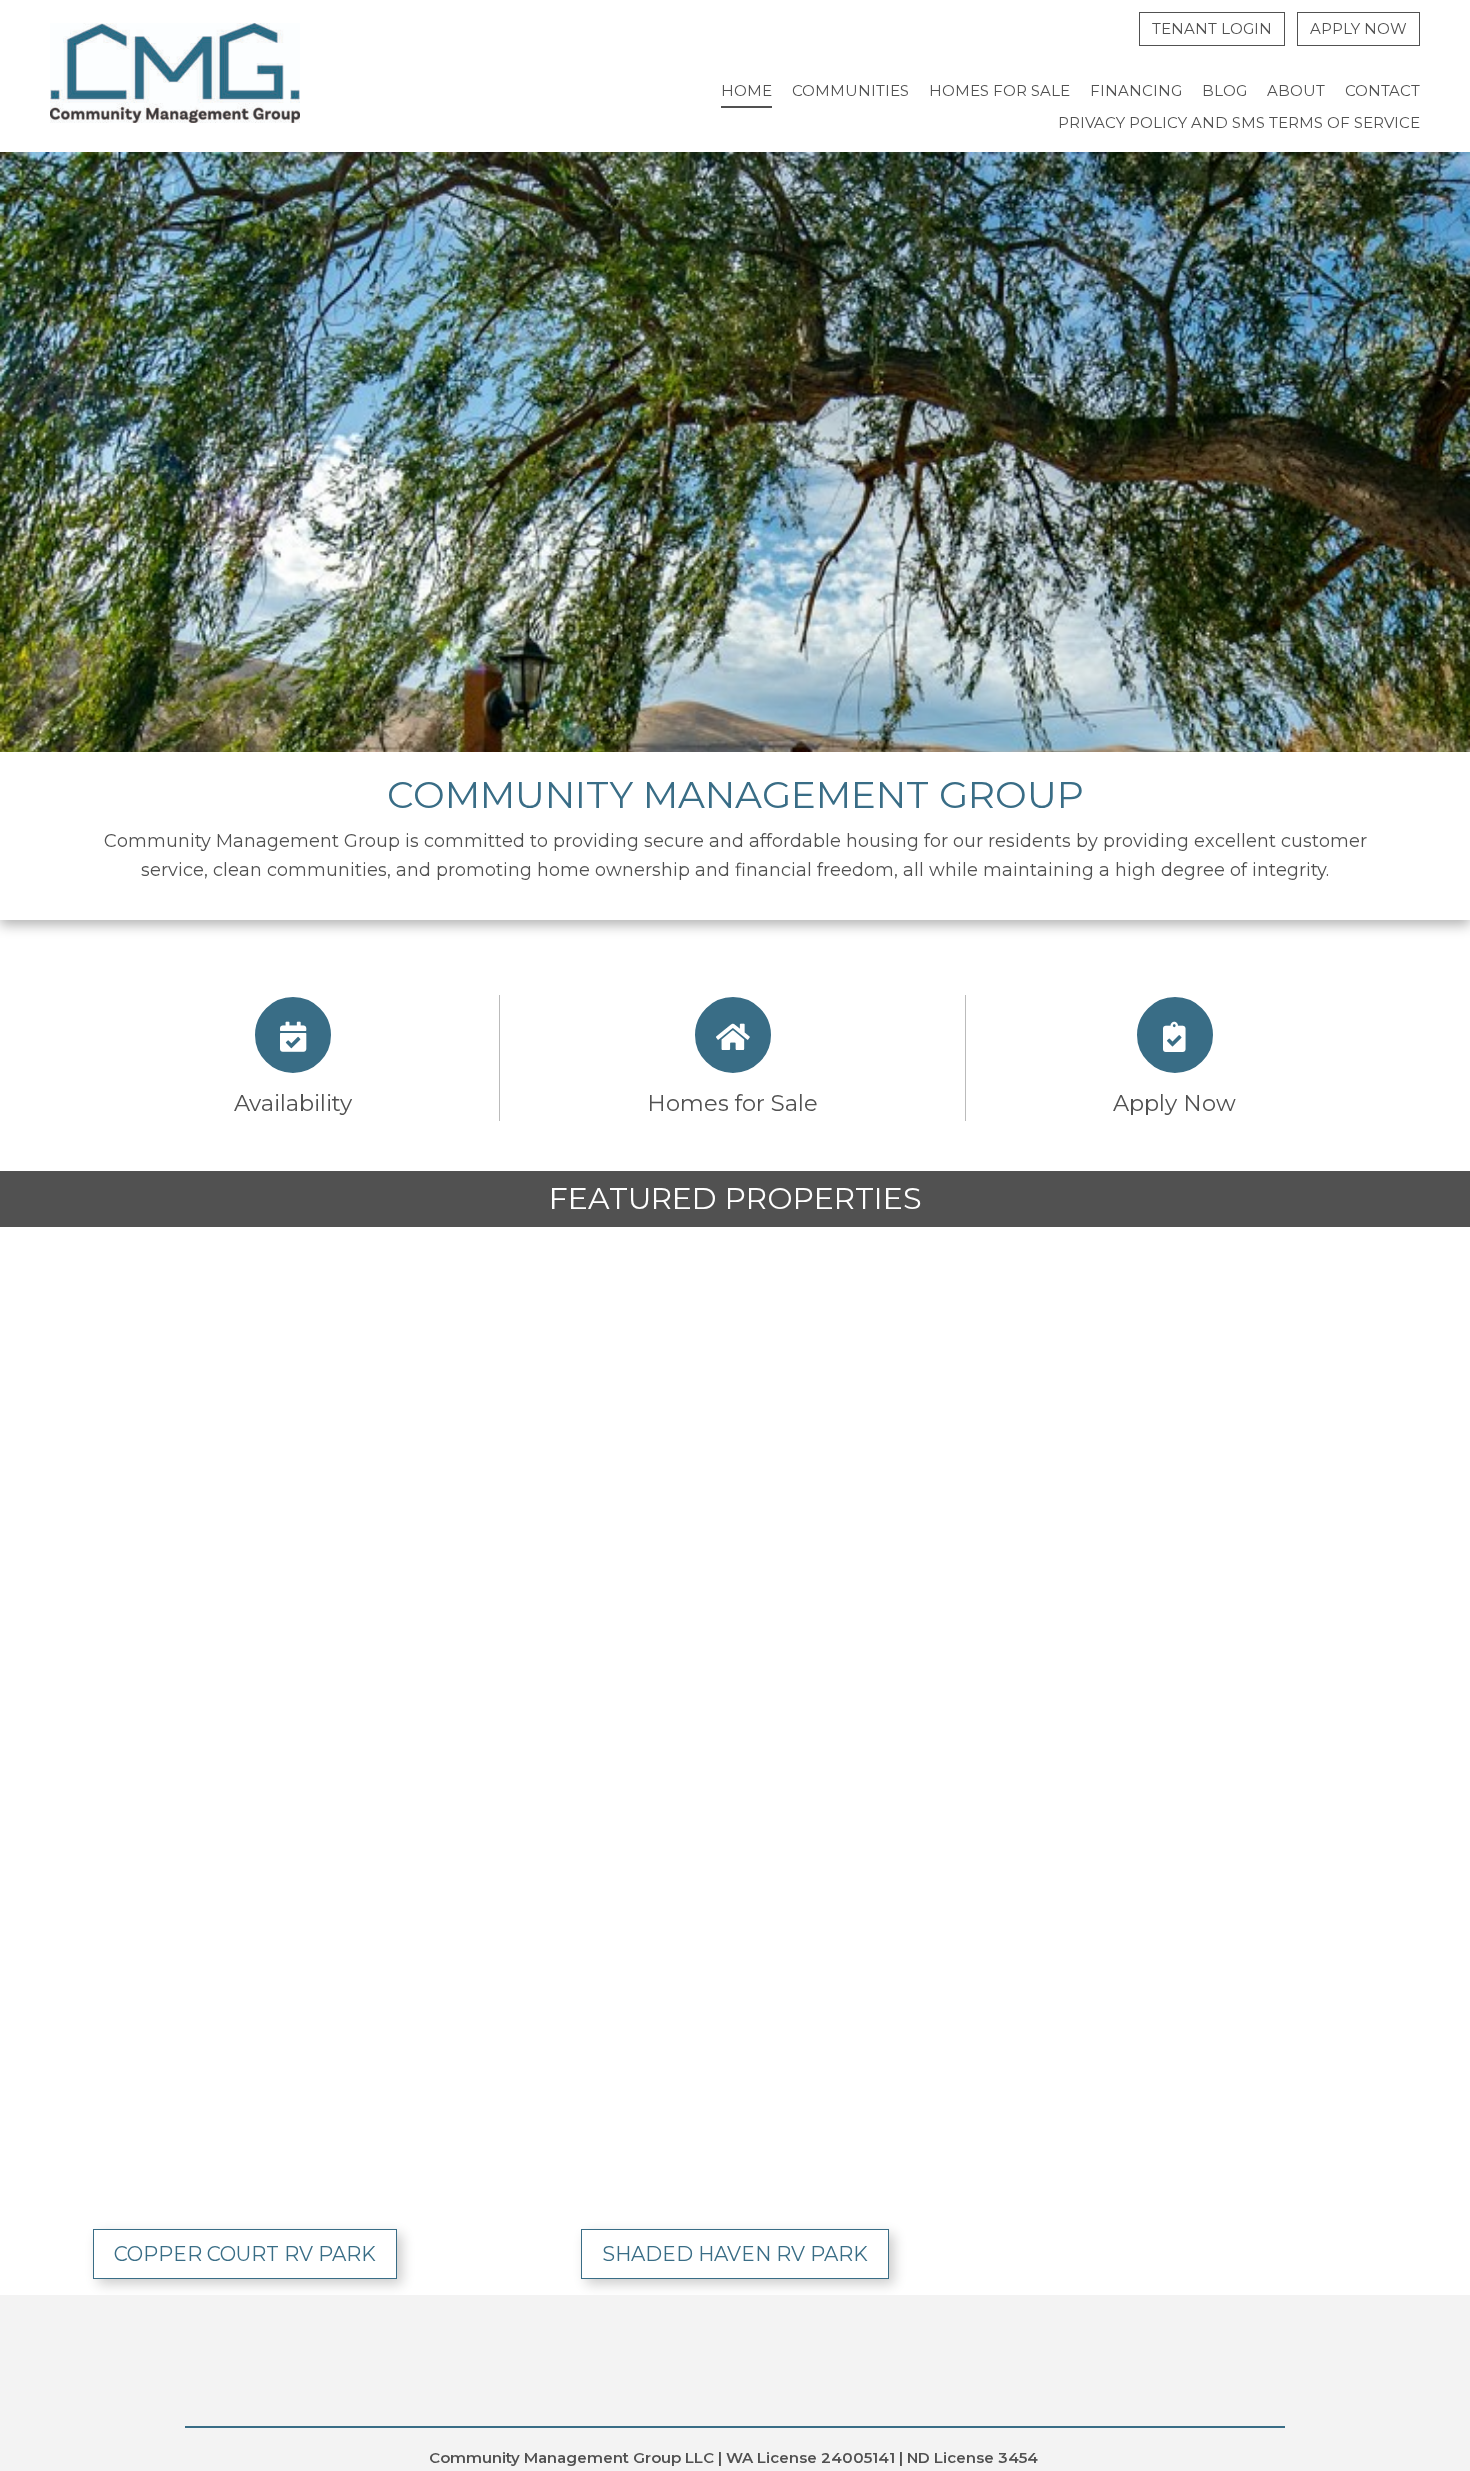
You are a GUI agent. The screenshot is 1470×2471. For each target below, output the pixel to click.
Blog (1224, 90)
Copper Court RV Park (245, 2254)
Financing (1136, 90)
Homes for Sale (999, 90)
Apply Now (1358, 28)
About (1296, 90)
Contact (1382, 90)
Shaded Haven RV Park (735, 2254)
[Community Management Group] (175, 76)
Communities (850, 90)
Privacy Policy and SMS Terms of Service (1239, 122)
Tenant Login (1212, 28)
